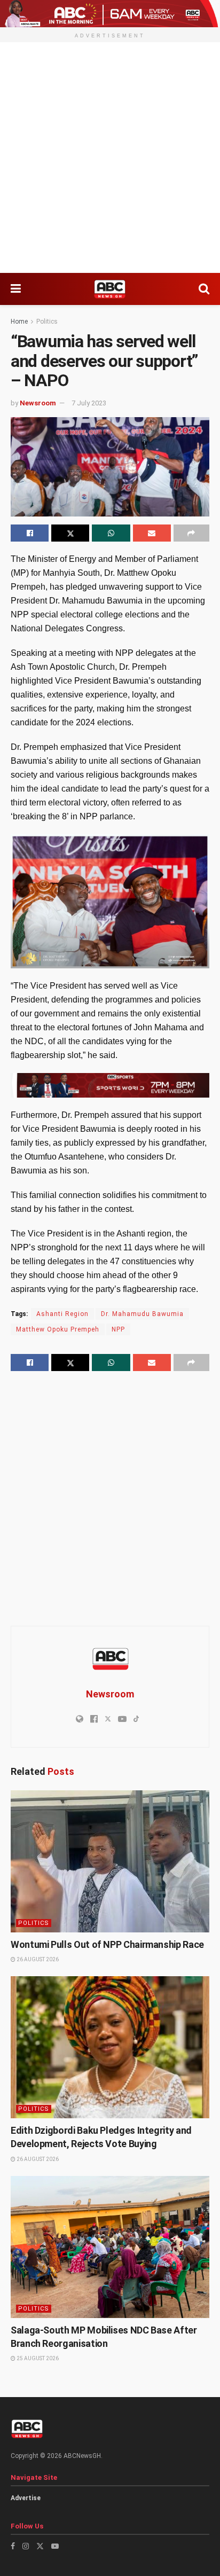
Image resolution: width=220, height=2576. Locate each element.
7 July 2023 (89, 403)
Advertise (26, 2498)
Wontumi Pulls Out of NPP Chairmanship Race (107, 1944)
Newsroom (38, 403)
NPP (118, 1329)
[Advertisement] (110, 158)
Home (19, 322)
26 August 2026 (37, 1959)
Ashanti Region (62, 1314)
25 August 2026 (37, 2358)
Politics (47, 322)
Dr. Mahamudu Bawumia (142, 1314)
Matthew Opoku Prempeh (58, 1329)
